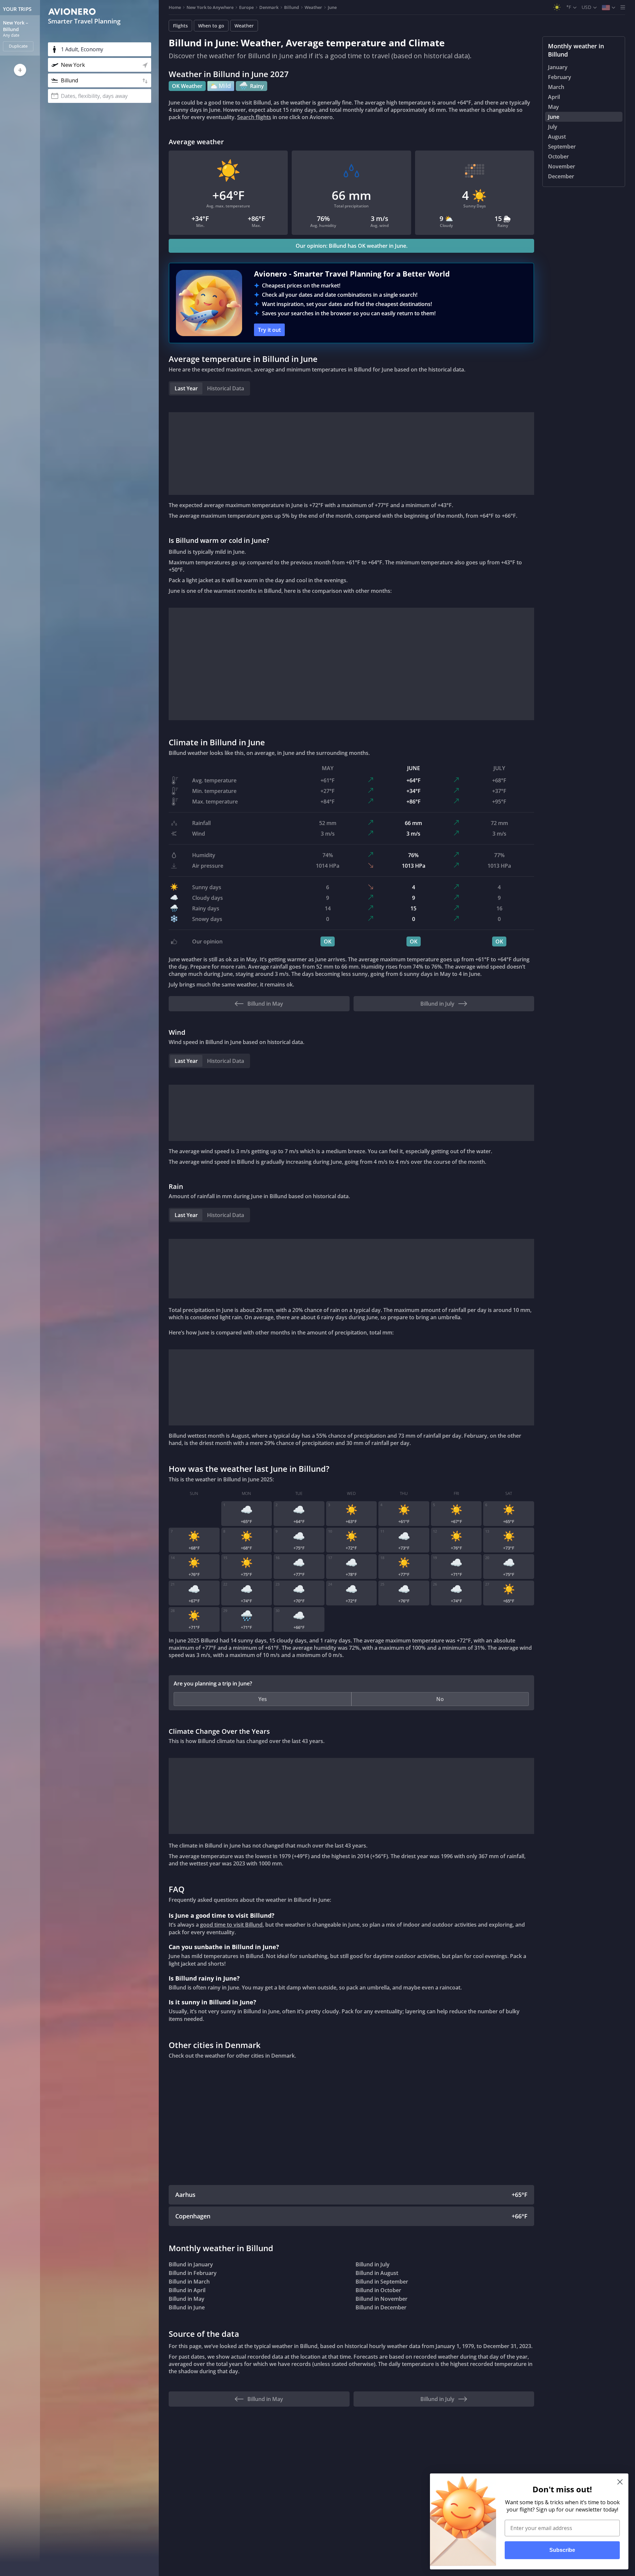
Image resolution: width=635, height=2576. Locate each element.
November (562, 166)
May (553, 107)
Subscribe (562, 2550)
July (553, 127)
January (558, 67)
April (554, 97)
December (561, 176)
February (560, 77)
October (558, 156)
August (557, 137)
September (562, 147)
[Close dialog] (620, 2482)
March (556, 87)
